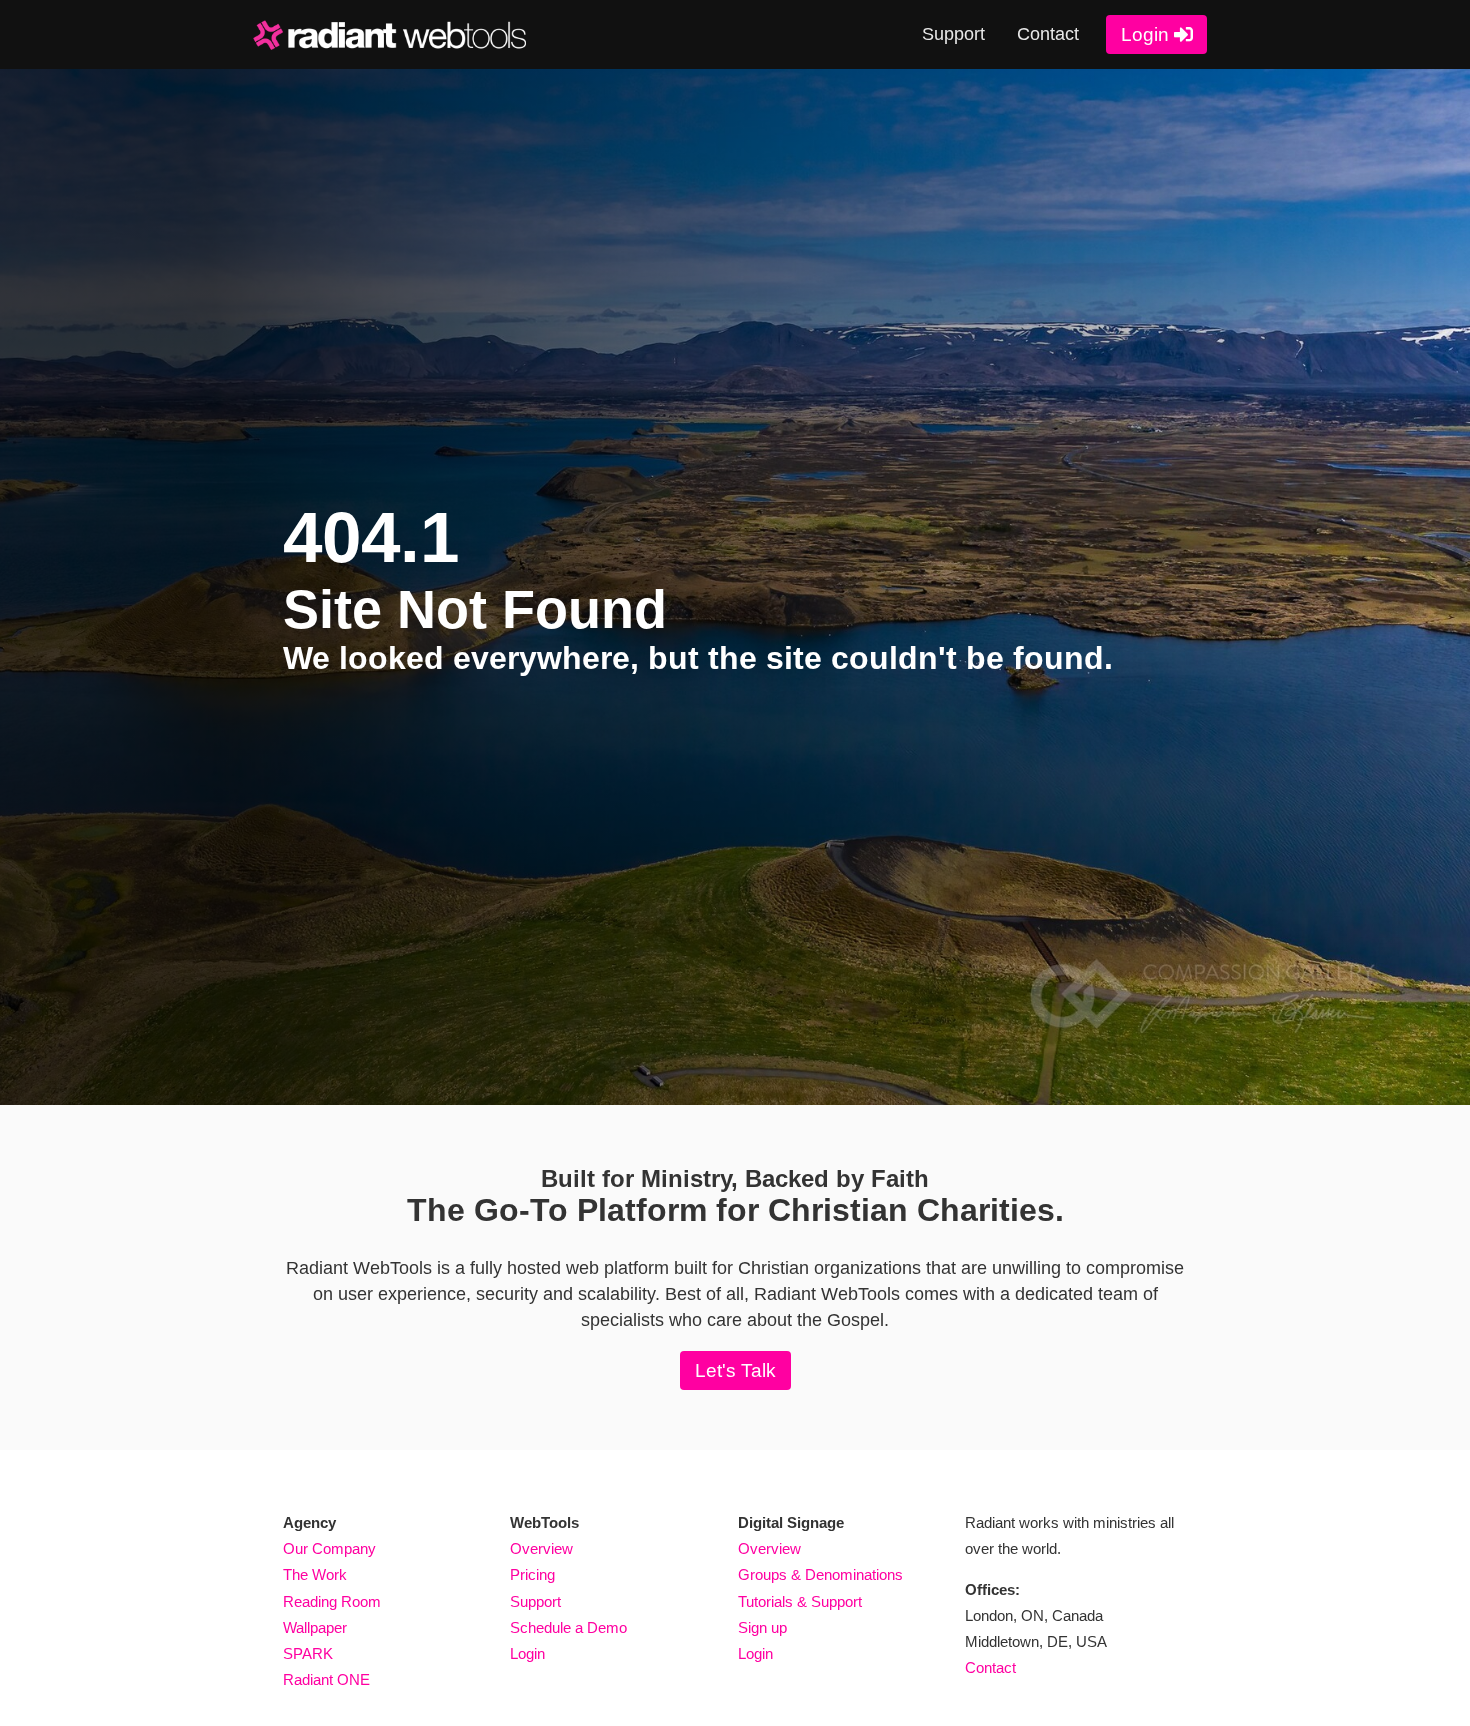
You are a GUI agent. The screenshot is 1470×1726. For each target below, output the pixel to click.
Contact (1048, 34)
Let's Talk (735, 1370)
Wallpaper (315, 1628)
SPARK (308, 1654)
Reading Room (332, 1602)
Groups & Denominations (820, 1575)
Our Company (329, 1549)
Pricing (532, 1575)
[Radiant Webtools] (403, 35)
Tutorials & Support (800, 1602)
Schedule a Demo (568, 1628)
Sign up (762, 1628)
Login (1145, 34)
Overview (541, 1549)
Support (953, 34)
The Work (315, 1575)
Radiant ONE (326, 1680)
